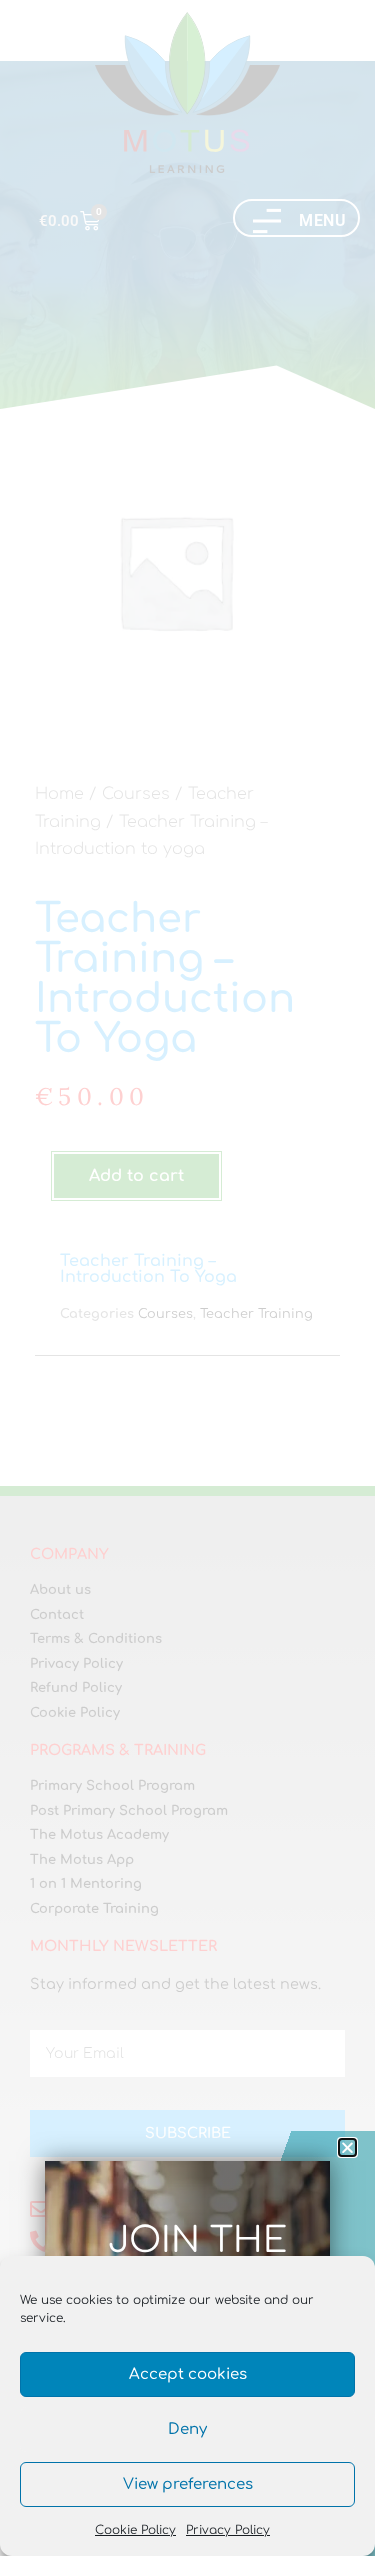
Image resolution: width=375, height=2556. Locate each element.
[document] (187, 1278)
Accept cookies (188, 2374)
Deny (187, 2429)
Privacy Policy (228, 2530)
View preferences (188, 2484)
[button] (347, 2147)
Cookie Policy (135, 2530)
